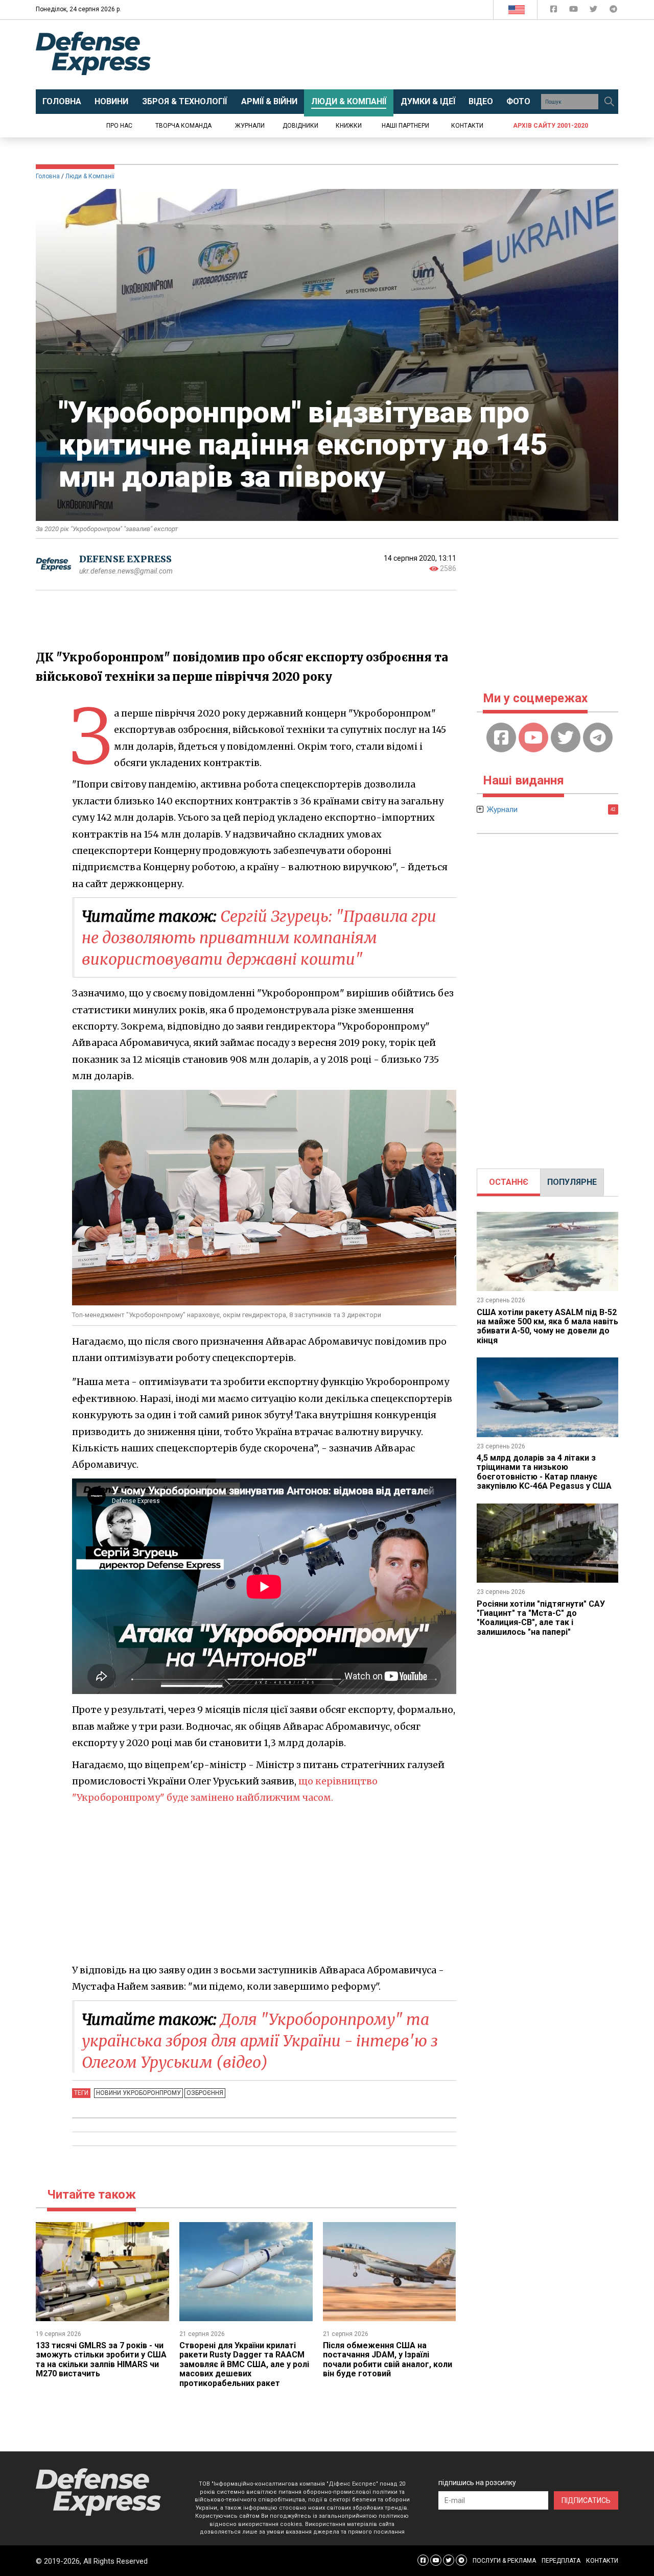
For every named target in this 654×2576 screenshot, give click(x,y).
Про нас (119, 126)
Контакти (467, 126)
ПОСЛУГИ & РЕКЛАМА (504, 2561)
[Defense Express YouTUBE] (575, 11)
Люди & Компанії (90, 176)
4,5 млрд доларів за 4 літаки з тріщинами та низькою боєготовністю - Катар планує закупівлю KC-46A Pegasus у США (544, 1472)
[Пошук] (609, 102)
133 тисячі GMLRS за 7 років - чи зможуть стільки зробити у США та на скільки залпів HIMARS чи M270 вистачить (101, 2359)
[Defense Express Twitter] (594, 11)
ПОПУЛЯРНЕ (572, 1182)
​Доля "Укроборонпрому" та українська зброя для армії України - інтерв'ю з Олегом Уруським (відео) (260, 2041)
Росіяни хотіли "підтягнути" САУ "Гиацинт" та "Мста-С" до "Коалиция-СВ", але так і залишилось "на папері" (541, 1618)
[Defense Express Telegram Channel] (613, 11)
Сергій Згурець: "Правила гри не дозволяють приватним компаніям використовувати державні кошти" (259, 938)
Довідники (300, 126)
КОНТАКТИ (602, 2561)
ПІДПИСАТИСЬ (586, 2500)
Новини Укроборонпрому (138, 2093)
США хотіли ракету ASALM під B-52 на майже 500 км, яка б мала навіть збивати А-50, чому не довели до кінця (547, 1326)
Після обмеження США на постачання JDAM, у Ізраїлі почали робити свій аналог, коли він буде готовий (388, 2359)
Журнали (250, 126)
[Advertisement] (411, 55)
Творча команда (183, 126)
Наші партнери (405, 126)
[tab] (509, 1182)
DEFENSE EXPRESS (125, 559)
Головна (48, 176)
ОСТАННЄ (509, 1182)
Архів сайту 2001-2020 (551, 126)
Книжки (349, 126)
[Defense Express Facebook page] (555, 11)
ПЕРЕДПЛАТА (561, 2561)
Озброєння (205, 2093)
